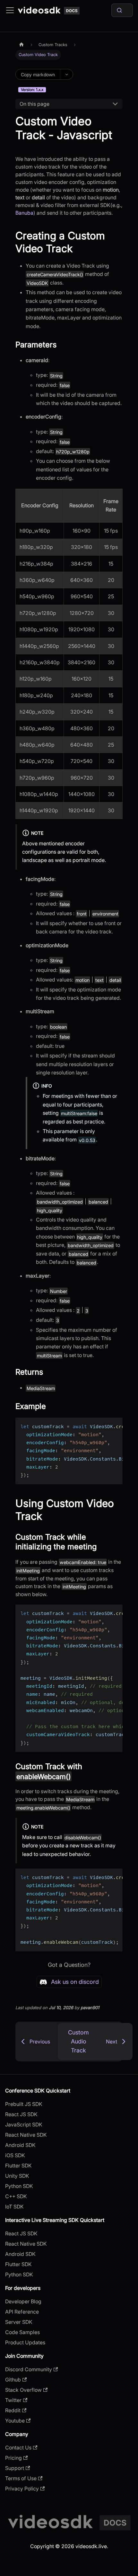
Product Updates (25, 2342)
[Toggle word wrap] (103, 1426)
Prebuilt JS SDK (24, 2104)
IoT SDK (14, 2207)
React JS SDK (21, 2114)
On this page (34, 104)
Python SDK (19, 2186)
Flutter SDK (18, 2166)
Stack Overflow (23, 2390)
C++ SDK (16, 2196)
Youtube (15, 2421)
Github (13, 2380)
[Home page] (22, 45)
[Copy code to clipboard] (115, 1426)
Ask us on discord (75, 1982)
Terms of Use (21, 2478)
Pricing (13, 2458)
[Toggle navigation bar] (10, 10)
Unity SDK (17, 2176)
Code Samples (22, 2332)
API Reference (22, 2312)
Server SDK (19, 2322)
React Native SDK (26, 2135)
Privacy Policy (22, 2489)
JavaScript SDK (24, 2125)
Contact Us (18, 2448)
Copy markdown (38, 75)
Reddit (13, 2410)
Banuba (24, 213)
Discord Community (29, 2369)
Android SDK (20, 2145)
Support (15, 2468)
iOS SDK (15, 2155)
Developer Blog (23, 2301)
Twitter (13, 2400)
